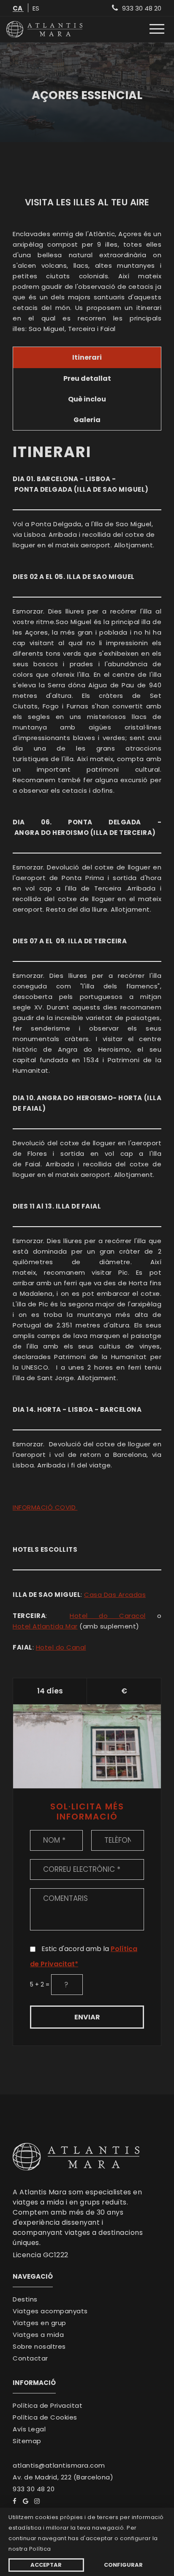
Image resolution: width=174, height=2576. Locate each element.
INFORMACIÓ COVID (45, 1507)
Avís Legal (29, 2429)
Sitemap (27, 2441)
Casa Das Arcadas (115, 1595)
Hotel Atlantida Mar (45, 1626)
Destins (25, 2299)
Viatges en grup (39, 2323)
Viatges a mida (38, 2335)
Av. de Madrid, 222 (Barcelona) (63, 2477)
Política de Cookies (45, 2417)
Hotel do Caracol (108, 1616)
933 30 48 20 (34, 2489)
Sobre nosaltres (39, 2347)
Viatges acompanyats (50, 2311)
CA (18, 9)
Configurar (123, 2565)
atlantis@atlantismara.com (59, 2466)
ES (36, 9)
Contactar (30, 2358)
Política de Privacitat (48, 2406)
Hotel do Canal (61, 1647)
